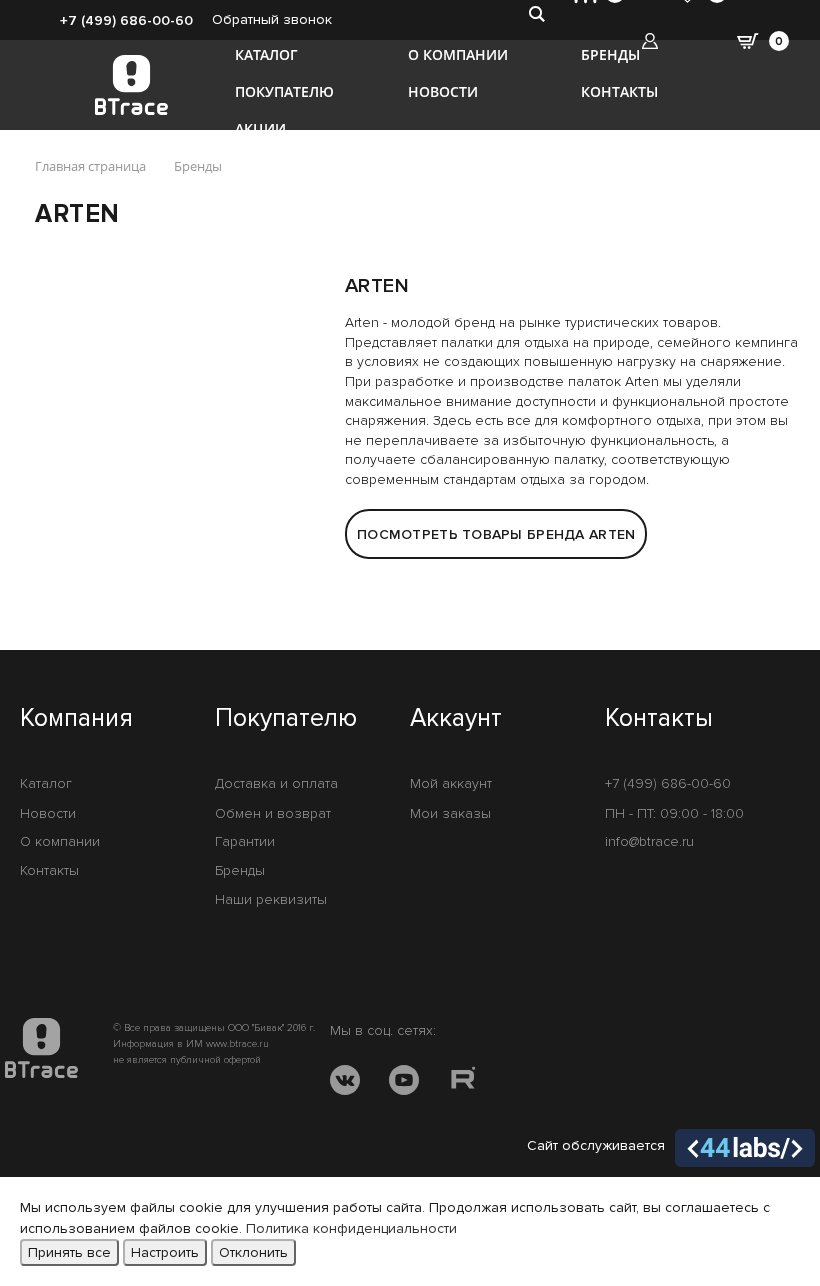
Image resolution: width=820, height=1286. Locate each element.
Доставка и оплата (276, 783)
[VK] (345, 1083)
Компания (76, 719)
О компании (458, 54)
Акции (260, 128)
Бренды (610, 54)
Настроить (165, 1252)
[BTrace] (131, 85)
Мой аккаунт (451, 783)
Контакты (619, 91)
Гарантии (245, 841)
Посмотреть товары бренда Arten (496, 534)
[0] (763, 10)
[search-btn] (536, 13)
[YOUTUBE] (404, 1083)
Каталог (266, 54)
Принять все (69, 1252)
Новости (443, 91)
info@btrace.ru (649, 841)
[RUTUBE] (463, 1083)
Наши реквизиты (271, 899)
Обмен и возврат (273, 813)
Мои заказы (450, 813)
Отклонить (253, 1252)
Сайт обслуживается (596, 1145)
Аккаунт (456, 719)
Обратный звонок (272, 19)
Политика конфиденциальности (351, 1228)
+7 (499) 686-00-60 (126, 20)
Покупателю (284, 91)
